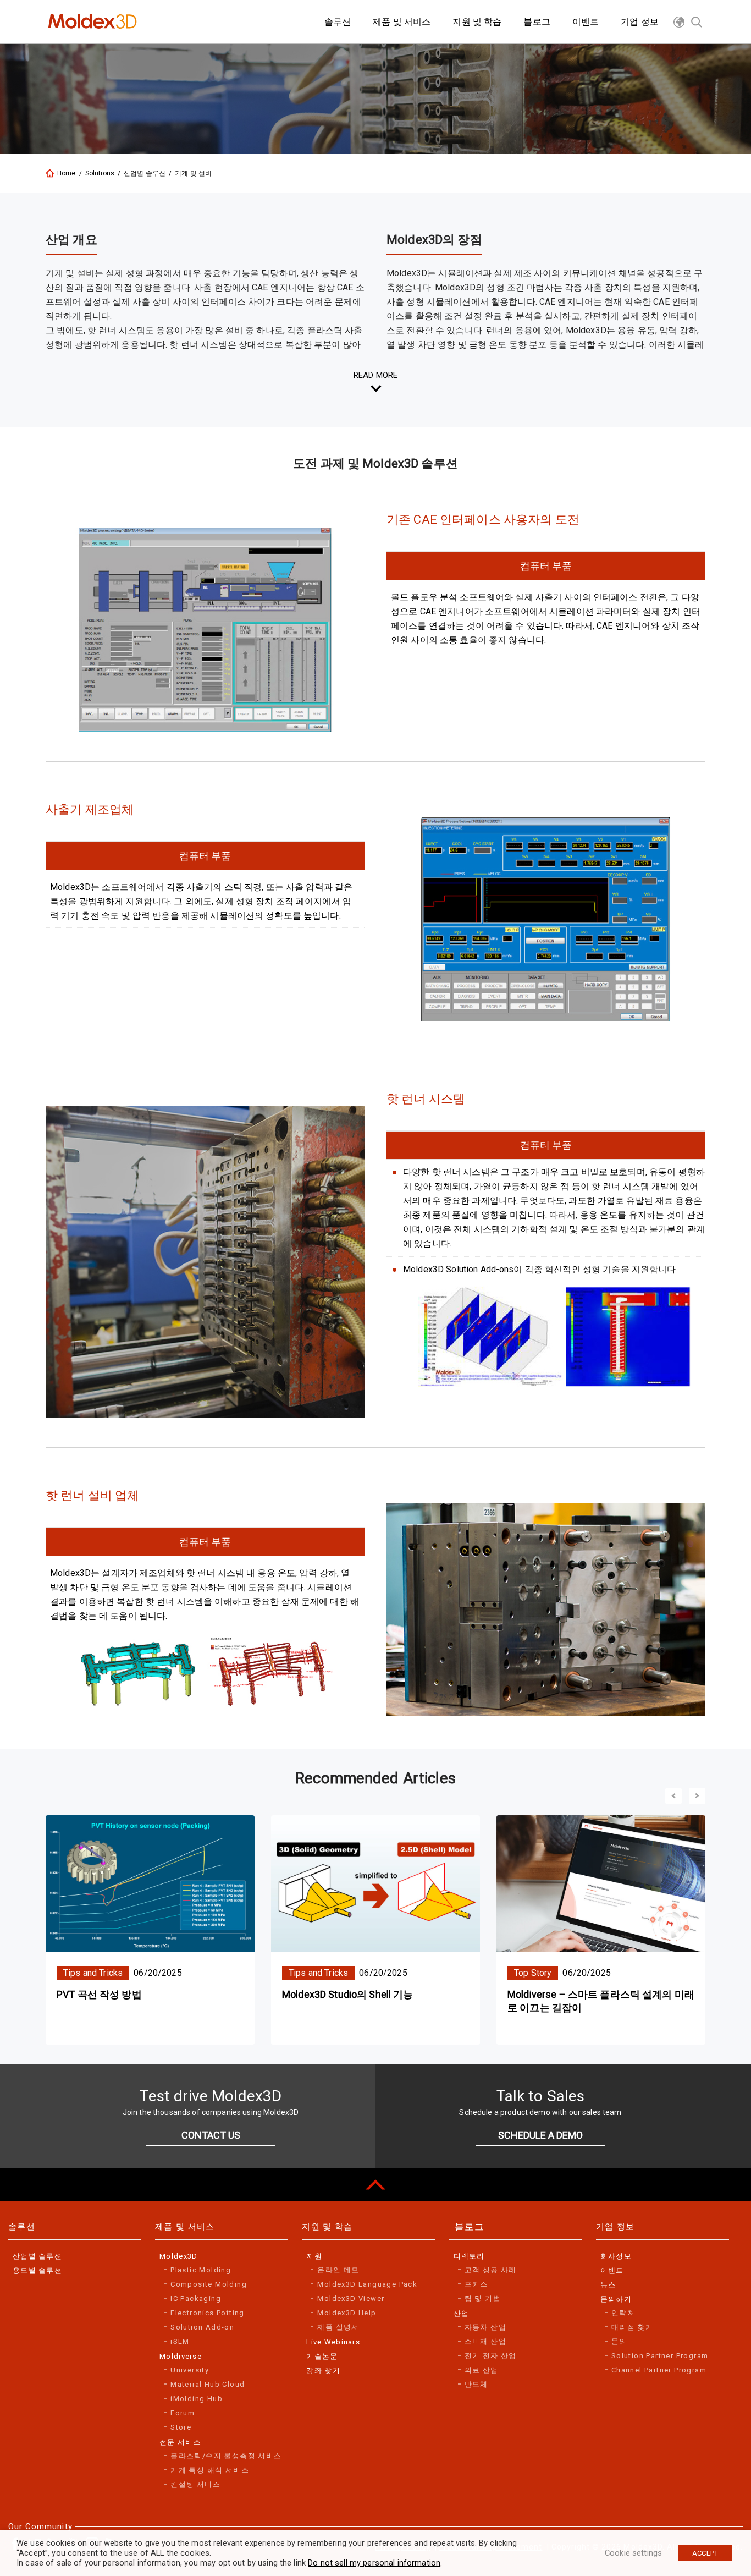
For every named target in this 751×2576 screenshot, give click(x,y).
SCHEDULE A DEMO (540, 2135)
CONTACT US (211, 2135)
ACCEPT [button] (705, 2553)
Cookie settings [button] (633, 2553)
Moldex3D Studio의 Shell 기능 (348, 1994)
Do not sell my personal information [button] (374, 2563)
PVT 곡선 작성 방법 (99, 1994)
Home (67, 173)
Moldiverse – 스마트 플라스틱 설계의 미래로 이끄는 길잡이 (601, 2001)
